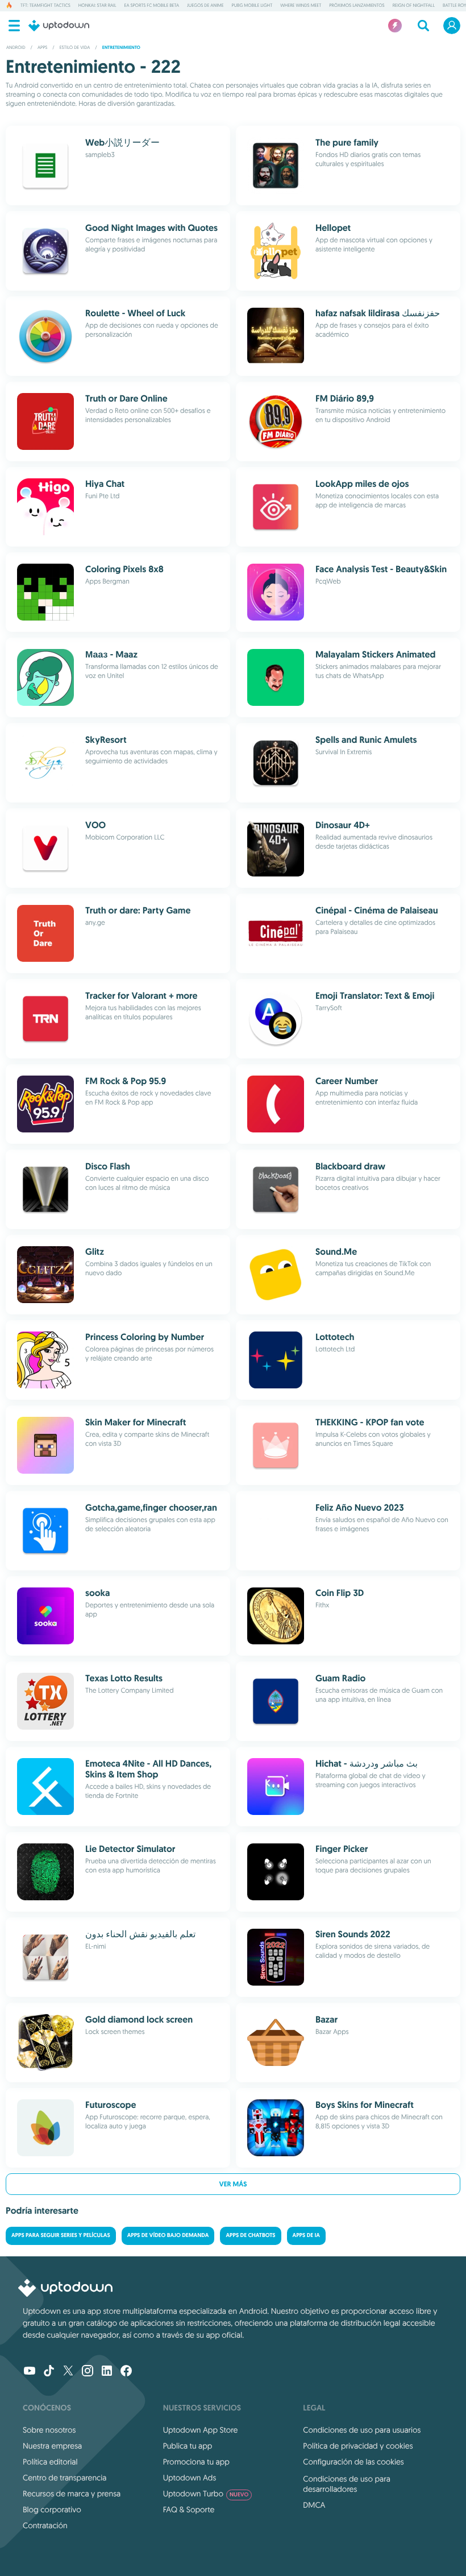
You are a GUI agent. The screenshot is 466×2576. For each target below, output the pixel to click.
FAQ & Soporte (189, 2509)
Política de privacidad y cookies (358, 2446)
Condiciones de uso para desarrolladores (347, 2484)
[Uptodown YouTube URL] (30, 2372)
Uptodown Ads (190, 2478)
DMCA (314, 2505)
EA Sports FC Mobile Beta (152, 6)
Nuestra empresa (52, 2446)
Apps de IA (306, 2236)
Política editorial (50, 2462)
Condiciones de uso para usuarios (362, 2430)
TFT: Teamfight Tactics (45, 6)
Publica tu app (188, 2446)
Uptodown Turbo (206, 2494)
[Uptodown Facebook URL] (126, 2372)
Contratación (45, 2525)
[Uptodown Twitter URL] (68, 2372)
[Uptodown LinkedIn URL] (107, 2372)
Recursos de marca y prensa (72, 2494)
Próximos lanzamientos (357, 6)
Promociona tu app (196, 2462)
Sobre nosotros (49, 2430)
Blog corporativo (52, 2509)
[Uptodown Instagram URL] (88, 2372)
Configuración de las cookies (353, 2462)
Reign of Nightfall (414, 6)
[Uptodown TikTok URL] (49, 2372)
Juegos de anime (205, 6)
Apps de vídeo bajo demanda (168, 2236)
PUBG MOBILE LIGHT (252, 6)
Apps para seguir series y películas (61, 2236)
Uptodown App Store (201, 2430)
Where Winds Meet (301, 6)
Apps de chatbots (250, 2236)
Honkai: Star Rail (97, 6)
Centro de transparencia (65, 2478)
